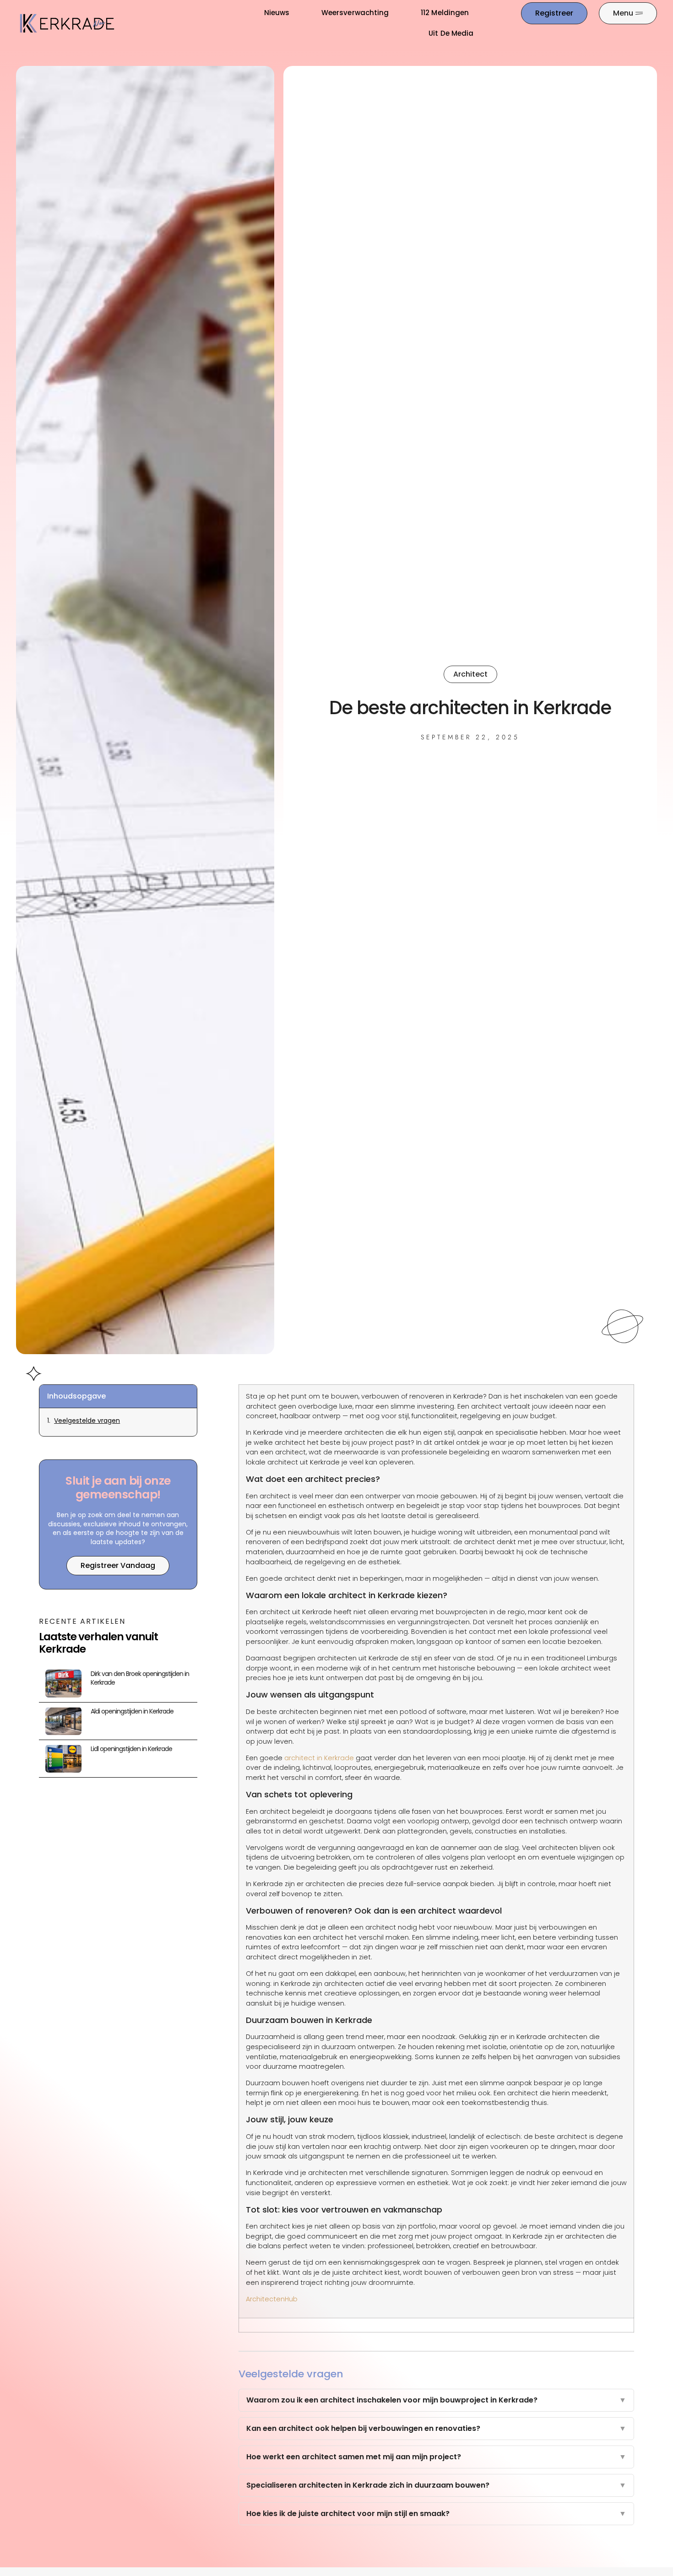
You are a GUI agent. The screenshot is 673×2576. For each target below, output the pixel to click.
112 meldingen (445, 13)
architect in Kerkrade (319, 1758)
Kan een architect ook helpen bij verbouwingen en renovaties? (436, 2428)
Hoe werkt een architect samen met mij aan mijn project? (436, 2457)
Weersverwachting (355, 13)
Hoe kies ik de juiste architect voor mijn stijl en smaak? (436, 2514)
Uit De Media (451, 33)
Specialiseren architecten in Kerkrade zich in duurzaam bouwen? (436, 2485)
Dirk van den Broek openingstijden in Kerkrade (140, 1678)
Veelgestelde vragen (87, 1421)
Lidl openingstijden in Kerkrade (131, 1749)
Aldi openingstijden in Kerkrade (132, 1711)
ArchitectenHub (272, 2299)
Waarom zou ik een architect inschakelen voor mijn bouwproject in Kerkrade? (436, 2400)
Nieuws (277, 13)
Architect (470, 674)
